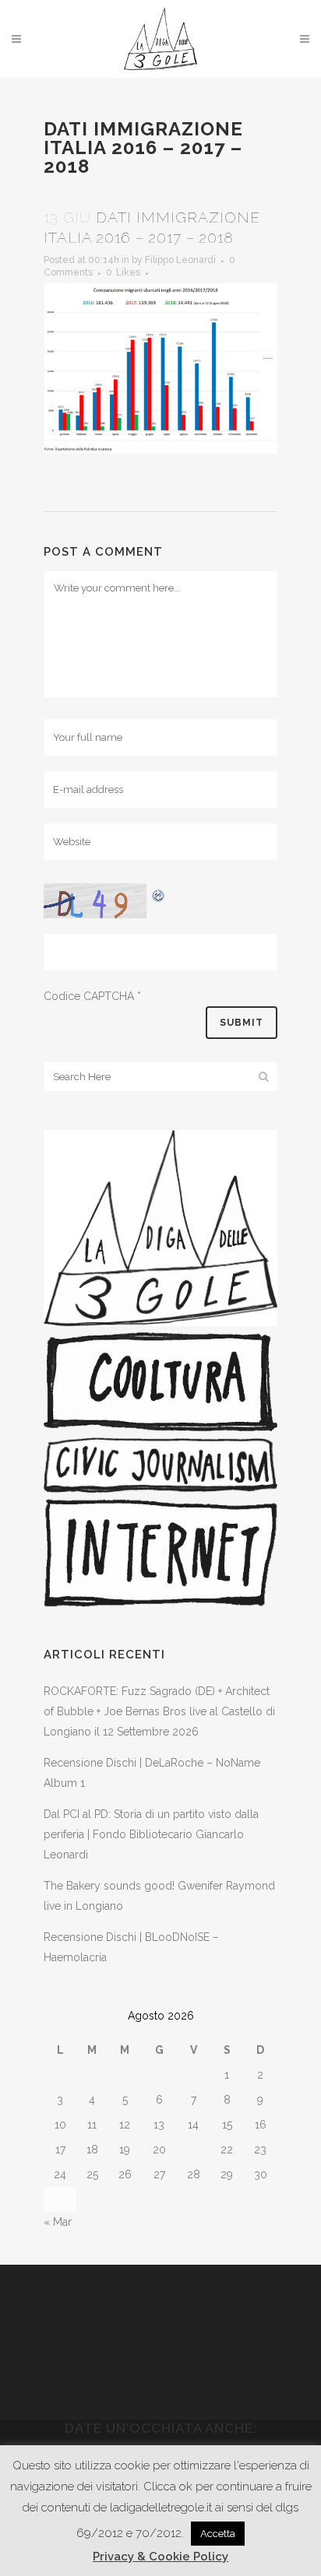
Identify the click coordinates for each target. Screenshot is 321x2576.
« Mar (58, 2222)
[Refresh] (159, 893)
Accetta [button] (218, 2534)
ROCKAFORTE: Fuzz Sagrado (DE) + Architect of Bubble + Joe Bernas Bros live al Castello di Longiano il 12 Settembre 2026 (159, 1711)
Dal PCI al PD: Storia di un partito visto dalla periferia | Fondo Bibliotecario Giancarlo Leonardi (151, 1834)
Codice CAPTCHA (89, 996)
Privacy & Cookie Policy (160, 2557)
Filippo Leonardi (180, 260)
